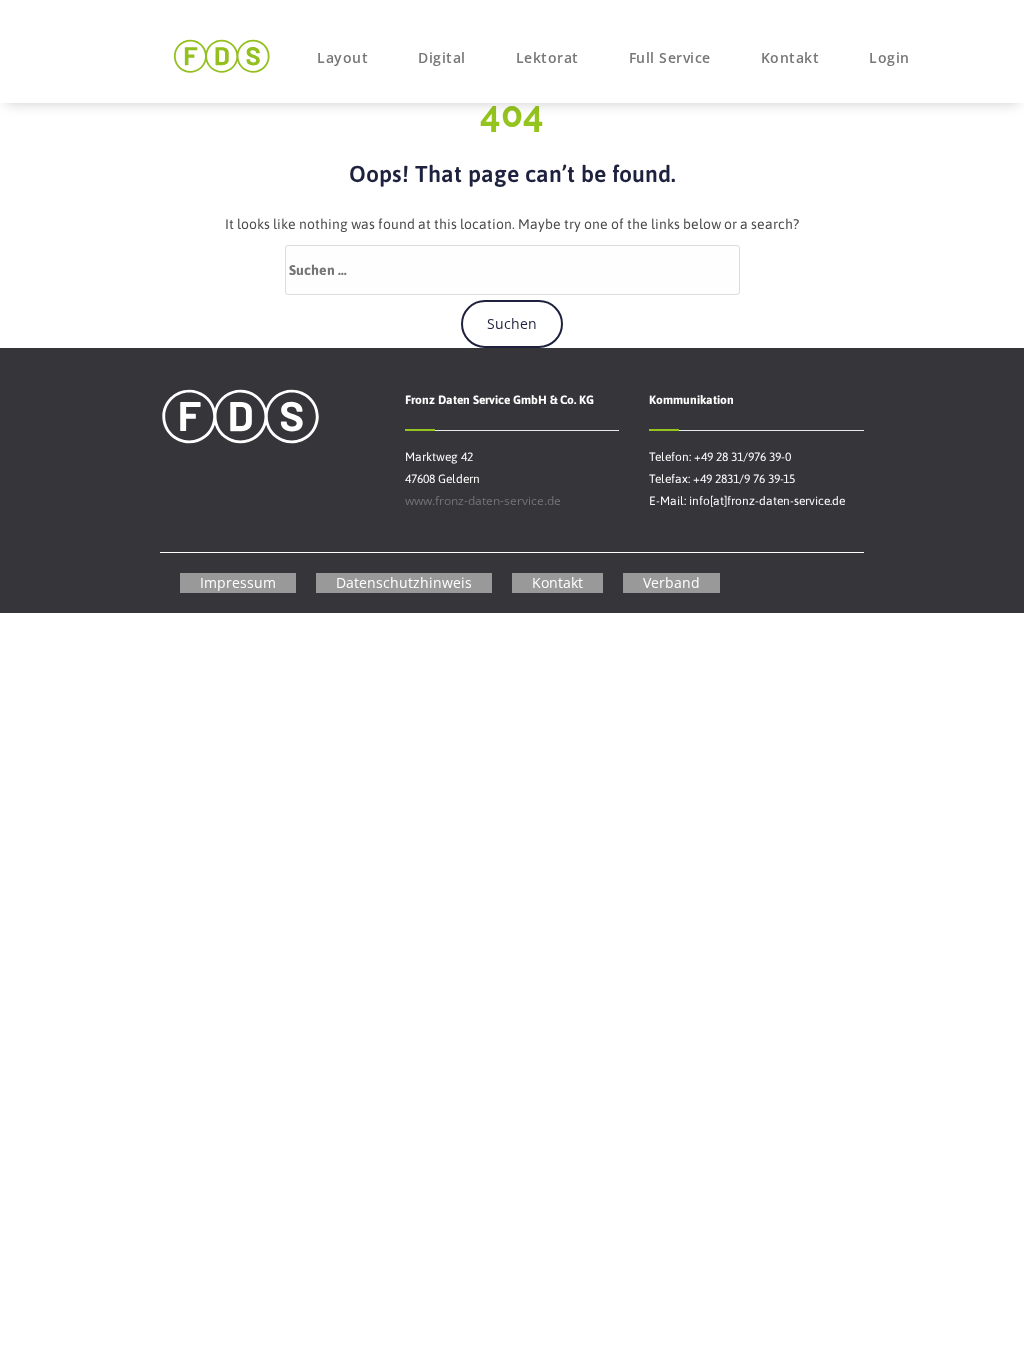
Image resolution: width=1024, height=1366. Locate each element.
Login (889, 57)
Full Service (670, 57)
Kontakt (790, 57)
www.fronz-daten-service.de (483, 500)
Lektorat (547, 57)
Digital (442, 57)
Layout (342, 57)
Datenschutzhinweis (404, 582)
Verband (671, 582)
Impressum (238, 582)
